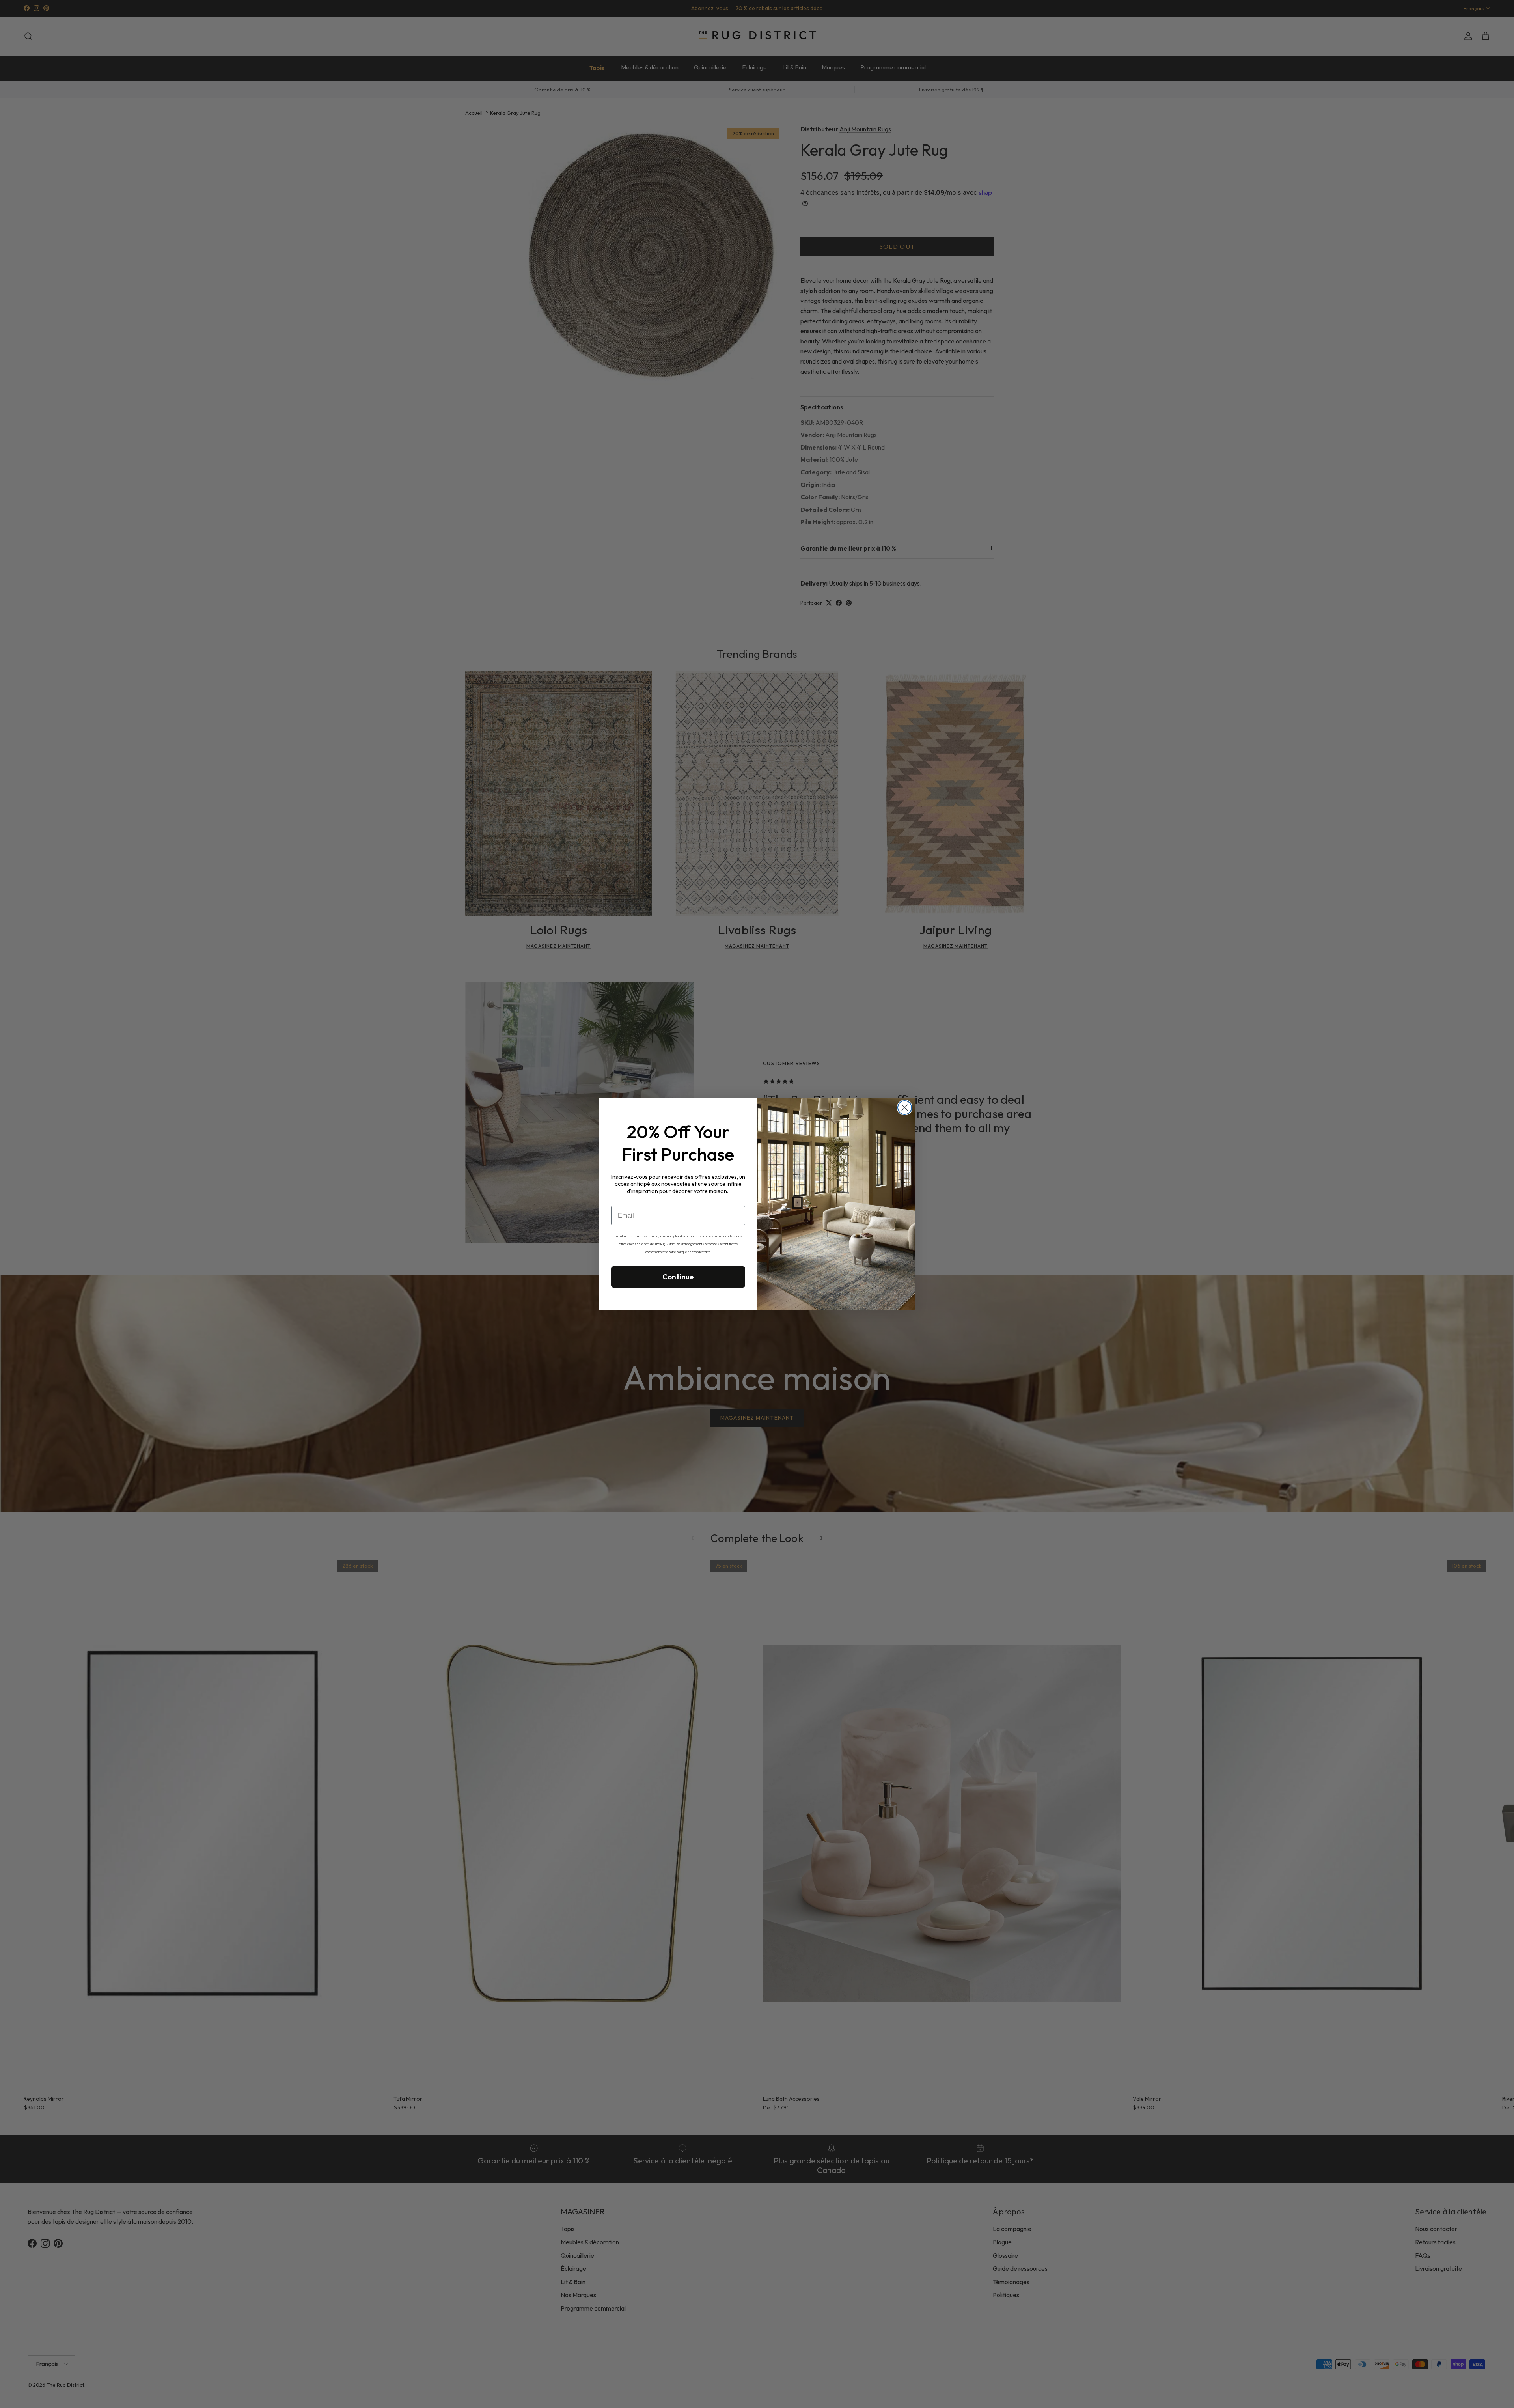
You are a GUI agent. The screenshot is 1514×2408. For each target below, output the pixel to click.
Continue (678, 1277)
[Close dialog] (905, 1108)
